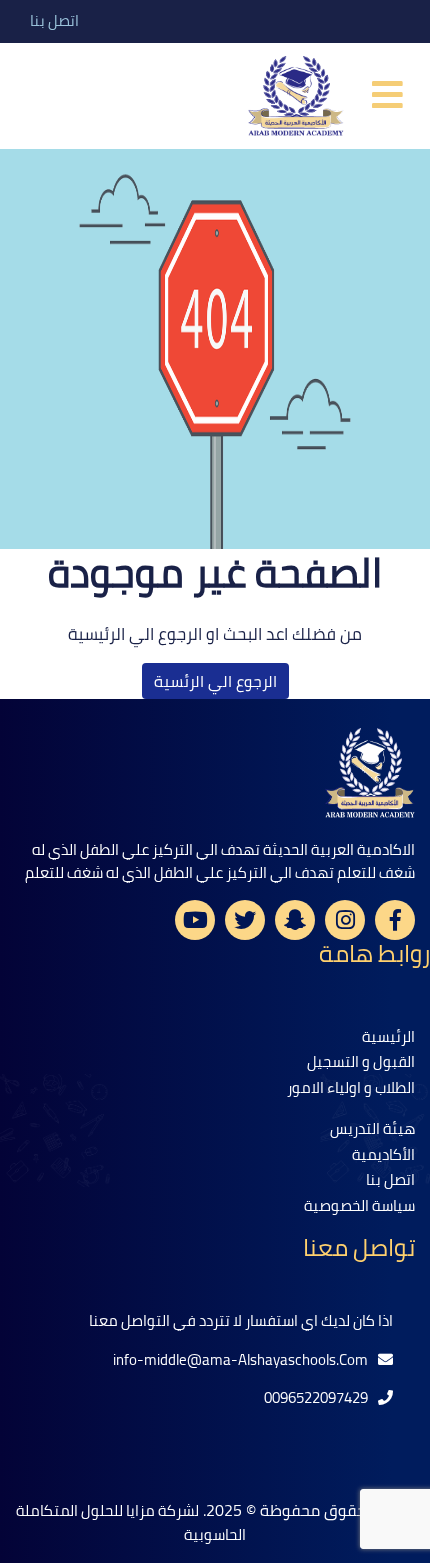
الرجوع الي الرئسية (215, 681)
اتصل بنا (54, 21)
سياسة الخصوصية (359, 1205)
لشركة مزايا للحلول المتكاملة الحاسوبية (131, 1523)
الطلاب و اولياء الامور (351, 1087)
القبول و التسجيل (361, 1061)
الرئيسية (388, 1036)
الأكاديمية (383, 1154)
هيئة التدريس (372, 1128)
